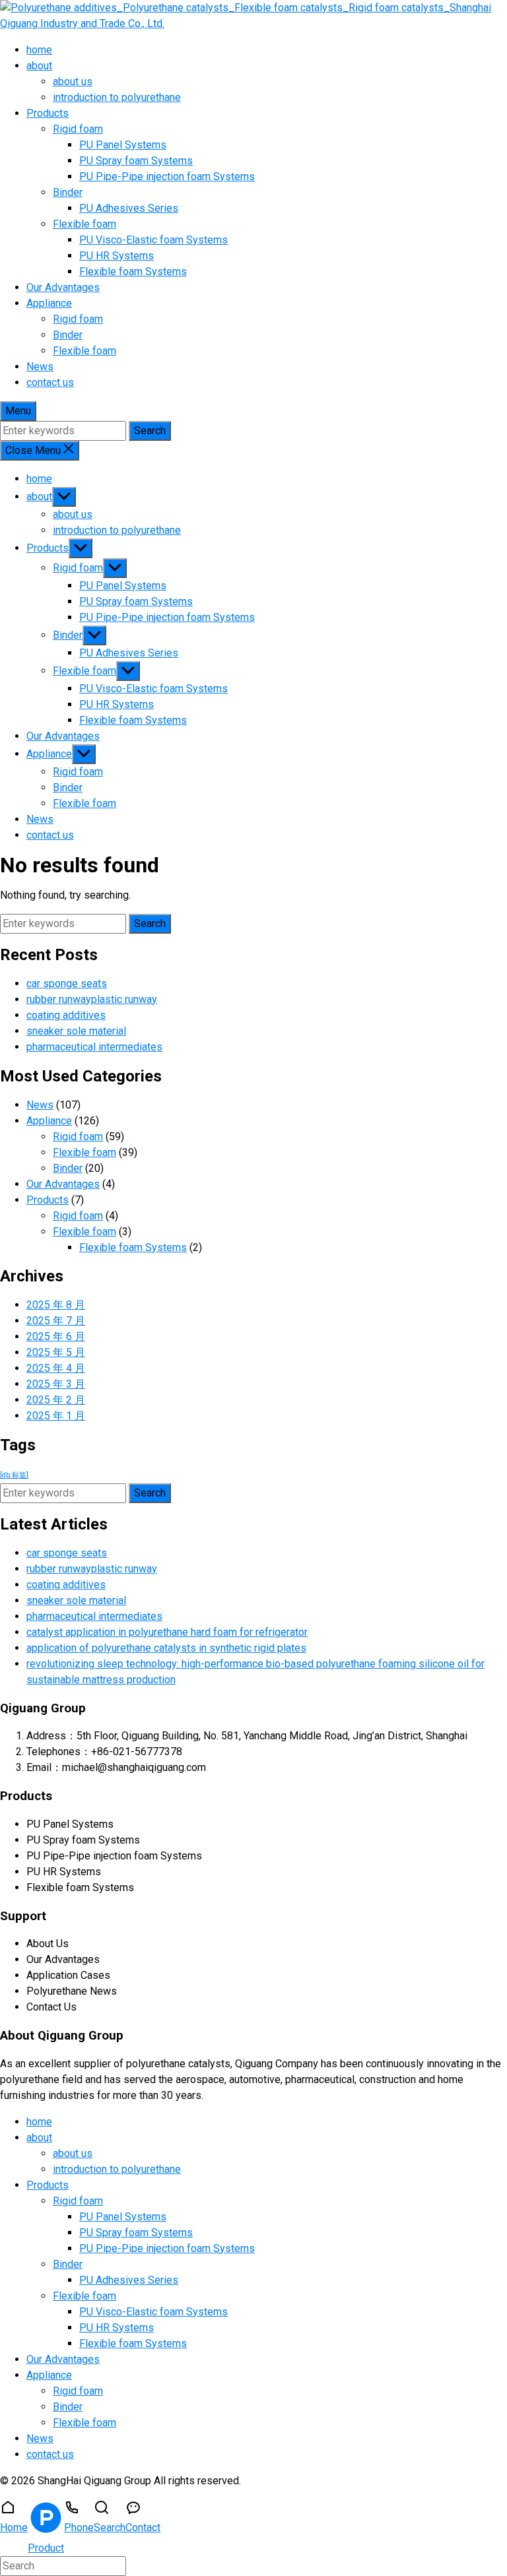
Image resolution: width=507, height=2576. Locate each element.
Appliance (49, 303)
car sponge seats (67, 983)
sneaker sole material (76, 1031)
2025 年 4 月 (56, 1368)
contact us (50, 382)
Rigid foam (78, 129)
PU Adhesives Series (129, 208)
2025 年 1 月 (56, 1416)
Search (150, 431)
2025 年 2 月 (56, 1400)
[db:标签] (14, 1475)
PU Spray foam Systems (136, 161)
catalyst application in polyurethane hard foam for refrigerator (167, 1632)
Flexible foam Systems (133, 272)
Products (48, 113)
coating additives (66, 1015)
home (39, 50)
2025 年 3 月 (56, 1384)
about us (73, 81)
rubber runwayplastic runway (92, 999)
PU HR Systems (117, 256)
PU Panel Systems (123, 145)
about (39, 66)
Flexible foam (84, 224)
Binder (68, 192)
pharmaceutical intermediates (94, 1047)
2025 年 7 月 (56, 1321)
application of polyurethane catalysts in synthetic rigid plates (166, 1648)
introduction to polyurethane (117, 97)
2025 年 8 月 (56, 1305)
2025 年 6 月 (56, 1336)
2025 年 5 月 (56, 1352)
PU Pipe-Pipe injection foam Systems (167, 177)
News (40, 367)
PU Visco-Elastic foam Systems (153, 240)
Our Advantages (63, 287)
